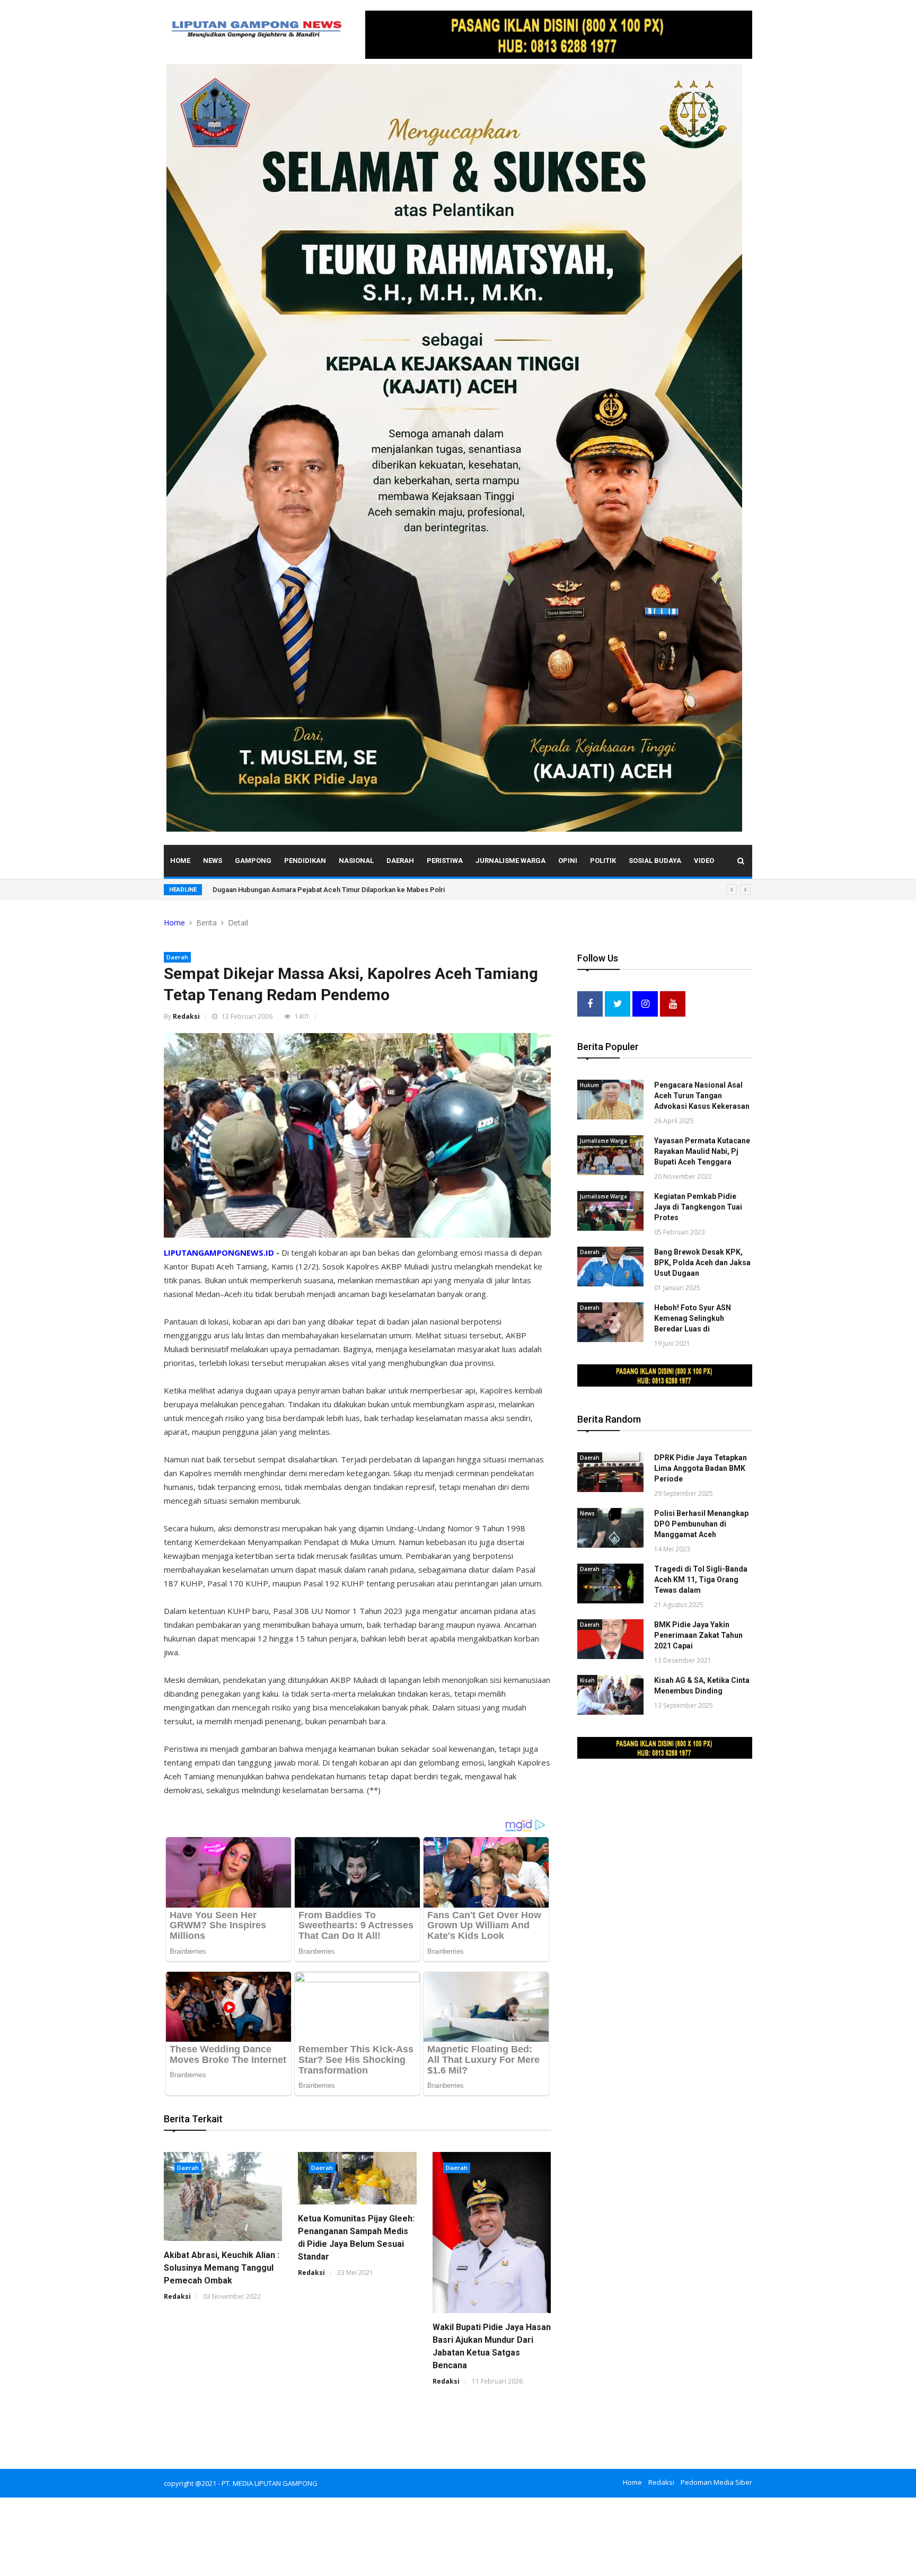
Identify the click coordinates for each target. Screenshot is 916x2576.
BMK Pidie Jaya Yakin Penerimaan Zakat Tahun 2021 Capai (698, 1635)
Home (180, 861)
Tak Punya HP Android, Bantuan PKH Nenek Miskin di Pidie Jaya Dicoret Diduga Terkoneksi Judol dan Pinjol (381, 890)
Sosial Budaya (655, 861)
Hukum (589, 1085)
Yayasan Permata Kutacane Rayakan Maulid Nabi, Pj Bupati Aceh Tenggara (702, 1151)
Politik (603, 861)
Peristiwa (445, 861)
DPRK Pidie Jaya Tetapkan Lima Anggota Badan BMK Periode (701, 1468)
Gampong (253, 861)
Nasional (356, 861)
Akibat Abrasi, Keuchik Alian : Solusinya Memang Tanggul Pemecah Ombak (222, 2268)
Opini (568, 861)
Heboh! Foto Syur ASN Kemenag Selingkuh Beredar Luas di (693, 1318)
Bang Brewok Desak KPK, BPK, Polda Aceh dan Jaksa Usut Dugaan (702, 1263)
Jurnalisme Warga (510, 861)
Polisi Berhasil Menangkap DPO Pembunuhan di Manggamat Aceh (701, 1524)
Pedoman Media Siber (716, 2482)
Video (704, 861)
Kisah (587, 1680)
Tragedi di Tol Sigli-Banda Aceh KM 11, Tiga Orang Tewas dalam (701, 1580)
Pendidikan (305, 861)
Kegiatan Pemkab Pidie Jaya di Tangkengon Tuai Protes (698, 1207)
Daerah (400, 861)
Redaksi (186, 1016)
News (213, 861)
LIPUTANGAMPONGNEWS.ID (219, 1252)
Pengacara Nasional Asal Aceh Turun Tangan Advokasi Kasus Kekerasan (702, 1096)
